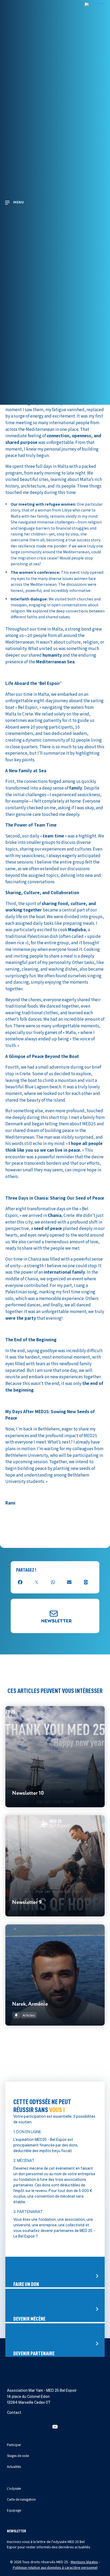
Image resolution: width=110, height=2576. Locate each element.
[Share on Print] (86, 1582)
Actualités (14, 2466)
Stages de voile (18, 2456)
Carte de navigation (21, 2499)
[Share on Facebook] (20, 1582)
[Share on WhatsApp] (53, 1582)
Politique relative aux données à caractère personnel (55, 2567)
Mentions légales (84, 2562)
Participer (14, 2445)
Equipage (14, 2510)
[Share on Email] (69, 1582)
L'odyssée (14, 2488)
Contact (14, 2413)
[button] (55, 2427)
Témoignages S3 (91, 1535)
